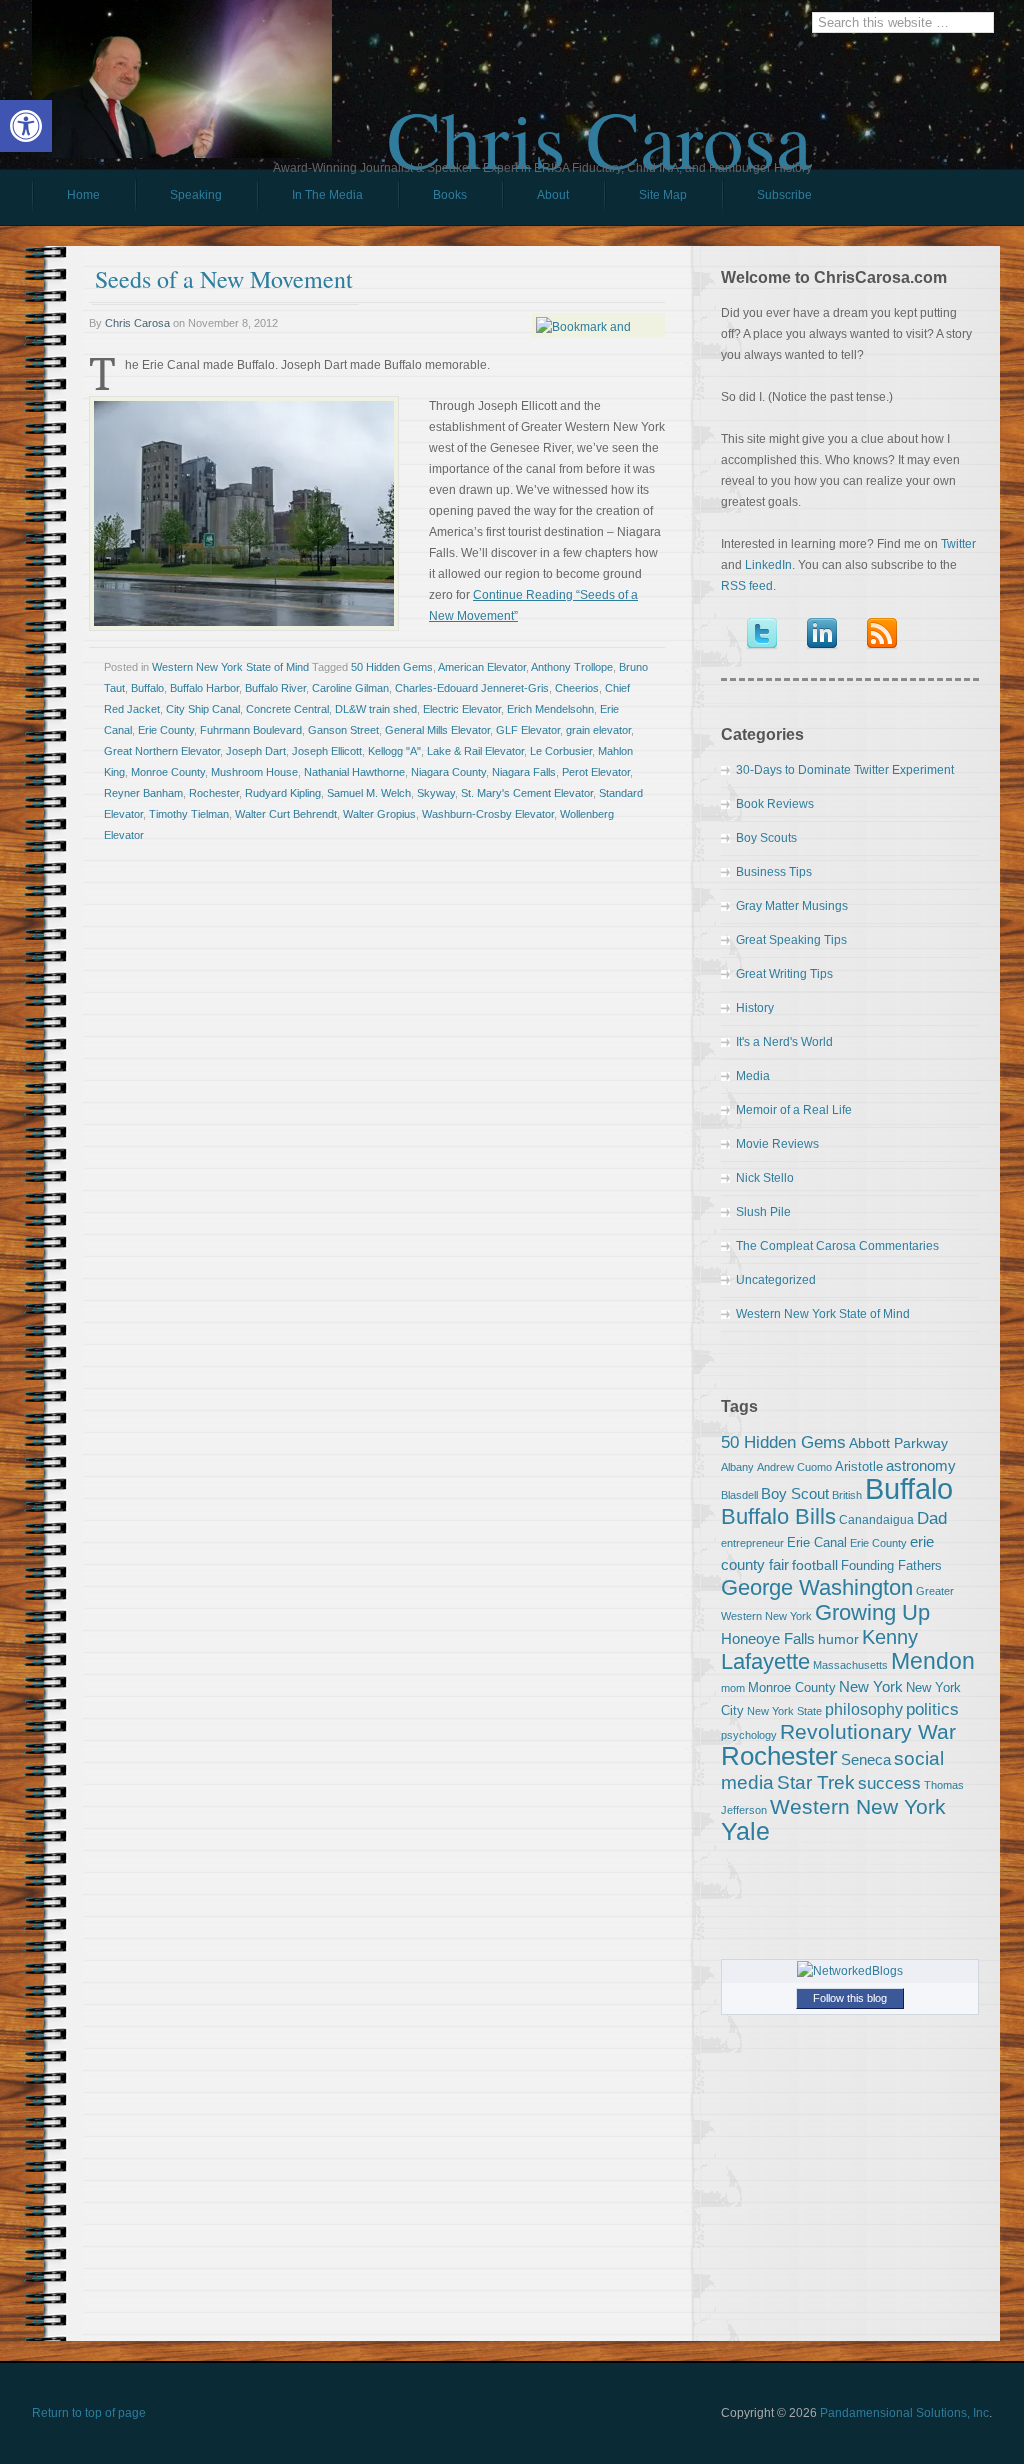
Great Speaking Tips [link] (791, 940)
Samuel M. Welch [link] (369, 793)
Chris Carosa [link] (599, 121)
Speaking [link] (196, 195)
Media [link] (753, 1076)
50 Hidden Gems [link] (392, 667)
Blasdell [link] (739, 1495)
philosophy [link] (864, 1709)
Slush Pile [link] (763, 1212)
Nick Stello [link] (765, 1178)
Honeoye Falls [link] (768, 1638)
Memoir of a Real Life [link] (794, 1110)
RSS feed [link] (747, 586)
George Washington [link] (817, 1587)
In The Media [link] (327, 195)
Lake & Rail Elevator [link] (475, 751)
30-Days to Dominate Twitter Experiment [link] (845, 770)
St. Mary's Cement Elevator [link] (527, 793)
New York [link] (871, 1686)
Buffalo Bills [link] (778, 1516)
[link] (26, 126)
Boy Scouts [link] (766, 838)
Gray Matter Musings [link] (792, 906)
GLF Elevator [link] (528, 730)
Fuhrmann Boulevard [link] (251, 730)
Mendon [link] (933, 1661)
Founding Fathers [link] (891, 1565)
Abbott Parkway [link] (898, 1443)
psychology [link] (749, 1735)
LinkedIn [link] (768, 565)
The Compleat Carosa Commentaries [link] (837, 1246)
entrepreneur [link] (752, 1543)
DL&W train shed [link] (376, 709)
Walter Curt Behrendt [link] (286, 814)
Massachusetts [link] (850, 1665)
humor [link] (838, 1639)
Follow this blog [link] (850, 1998)
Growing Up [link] (872, 1612)
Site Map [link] (663, 195)
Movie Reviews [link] (777, 1144)
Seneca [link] (866, 1759)
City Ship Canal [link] (203, 709)
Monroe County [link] (168, 772)
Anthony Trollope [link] (572, 667)
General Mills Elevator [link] (437, 730)
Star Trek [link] (816, 1782)
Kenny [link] (890, 1637)
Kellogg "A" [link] (394, 751)
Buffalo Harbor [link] (204, 688)
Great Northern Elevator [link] (162, 751)
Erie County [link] (166, 730)
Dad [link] (932, 1518)
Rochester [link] (214, 793)
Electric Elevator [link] (462, 709)
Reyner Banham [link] (143, 793)
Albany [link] (737, 1467)
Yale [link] (745, 1831)
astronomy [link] (921, 1465)
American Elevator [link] (482, 667)
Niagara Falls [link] (524, 772)
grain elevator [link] (598, 730)
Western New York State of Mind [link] (230, 667)
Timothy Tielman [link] (189, 814)
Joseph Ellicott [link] (327, 751)
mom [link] (733, 1688)
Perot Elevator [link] (596, 772)
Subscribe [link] (784, 195)
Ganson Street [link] (343, 730)
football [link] (815, 1565)
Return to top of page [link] (89, 2413)
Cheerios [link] (577, 688)
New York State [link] (784, 1711)
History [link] (755, 1008)
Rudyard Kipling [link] (283, 793)
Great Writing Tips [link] (784, 974)
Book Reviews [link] (775, 804)
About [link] (553, 195)
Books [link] (432, 200)
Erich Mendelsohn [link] (550, 709)
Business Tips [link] (774, 872)
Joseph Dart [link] (256, 751)
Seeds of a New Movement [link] (224, 279)
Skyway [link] (436, 793)
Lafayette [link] (765, 1661)
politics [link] (932, 1709)
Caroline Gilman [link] (350, 688)
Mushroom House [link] (254, 772)
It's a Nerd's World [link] (784, 1042)
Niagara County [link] (448, 772)
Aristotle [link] (859, 1466)
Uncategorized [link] (776, 1280)
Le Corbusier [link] (561, 751)
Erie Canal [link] (817, 1542)
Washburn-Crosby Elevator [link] (488, 814)
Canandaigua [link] (876, 1520)
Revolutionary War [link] (868, 1732)
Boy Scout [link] (795, 1493)
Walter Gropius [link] (379, 814)
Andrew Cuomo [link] (794, 1467)
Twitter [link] (958, 544)
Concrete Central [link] (287, 709)
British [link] (847, 1495)
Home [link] (83, 195)
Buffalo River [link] (275, 688)
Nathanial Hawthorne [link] (354, 772)
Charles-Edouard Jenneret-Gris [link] (472, 688)
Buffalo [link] (147, 688)
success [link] (889, 1783)
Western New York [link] (858, 1806)
